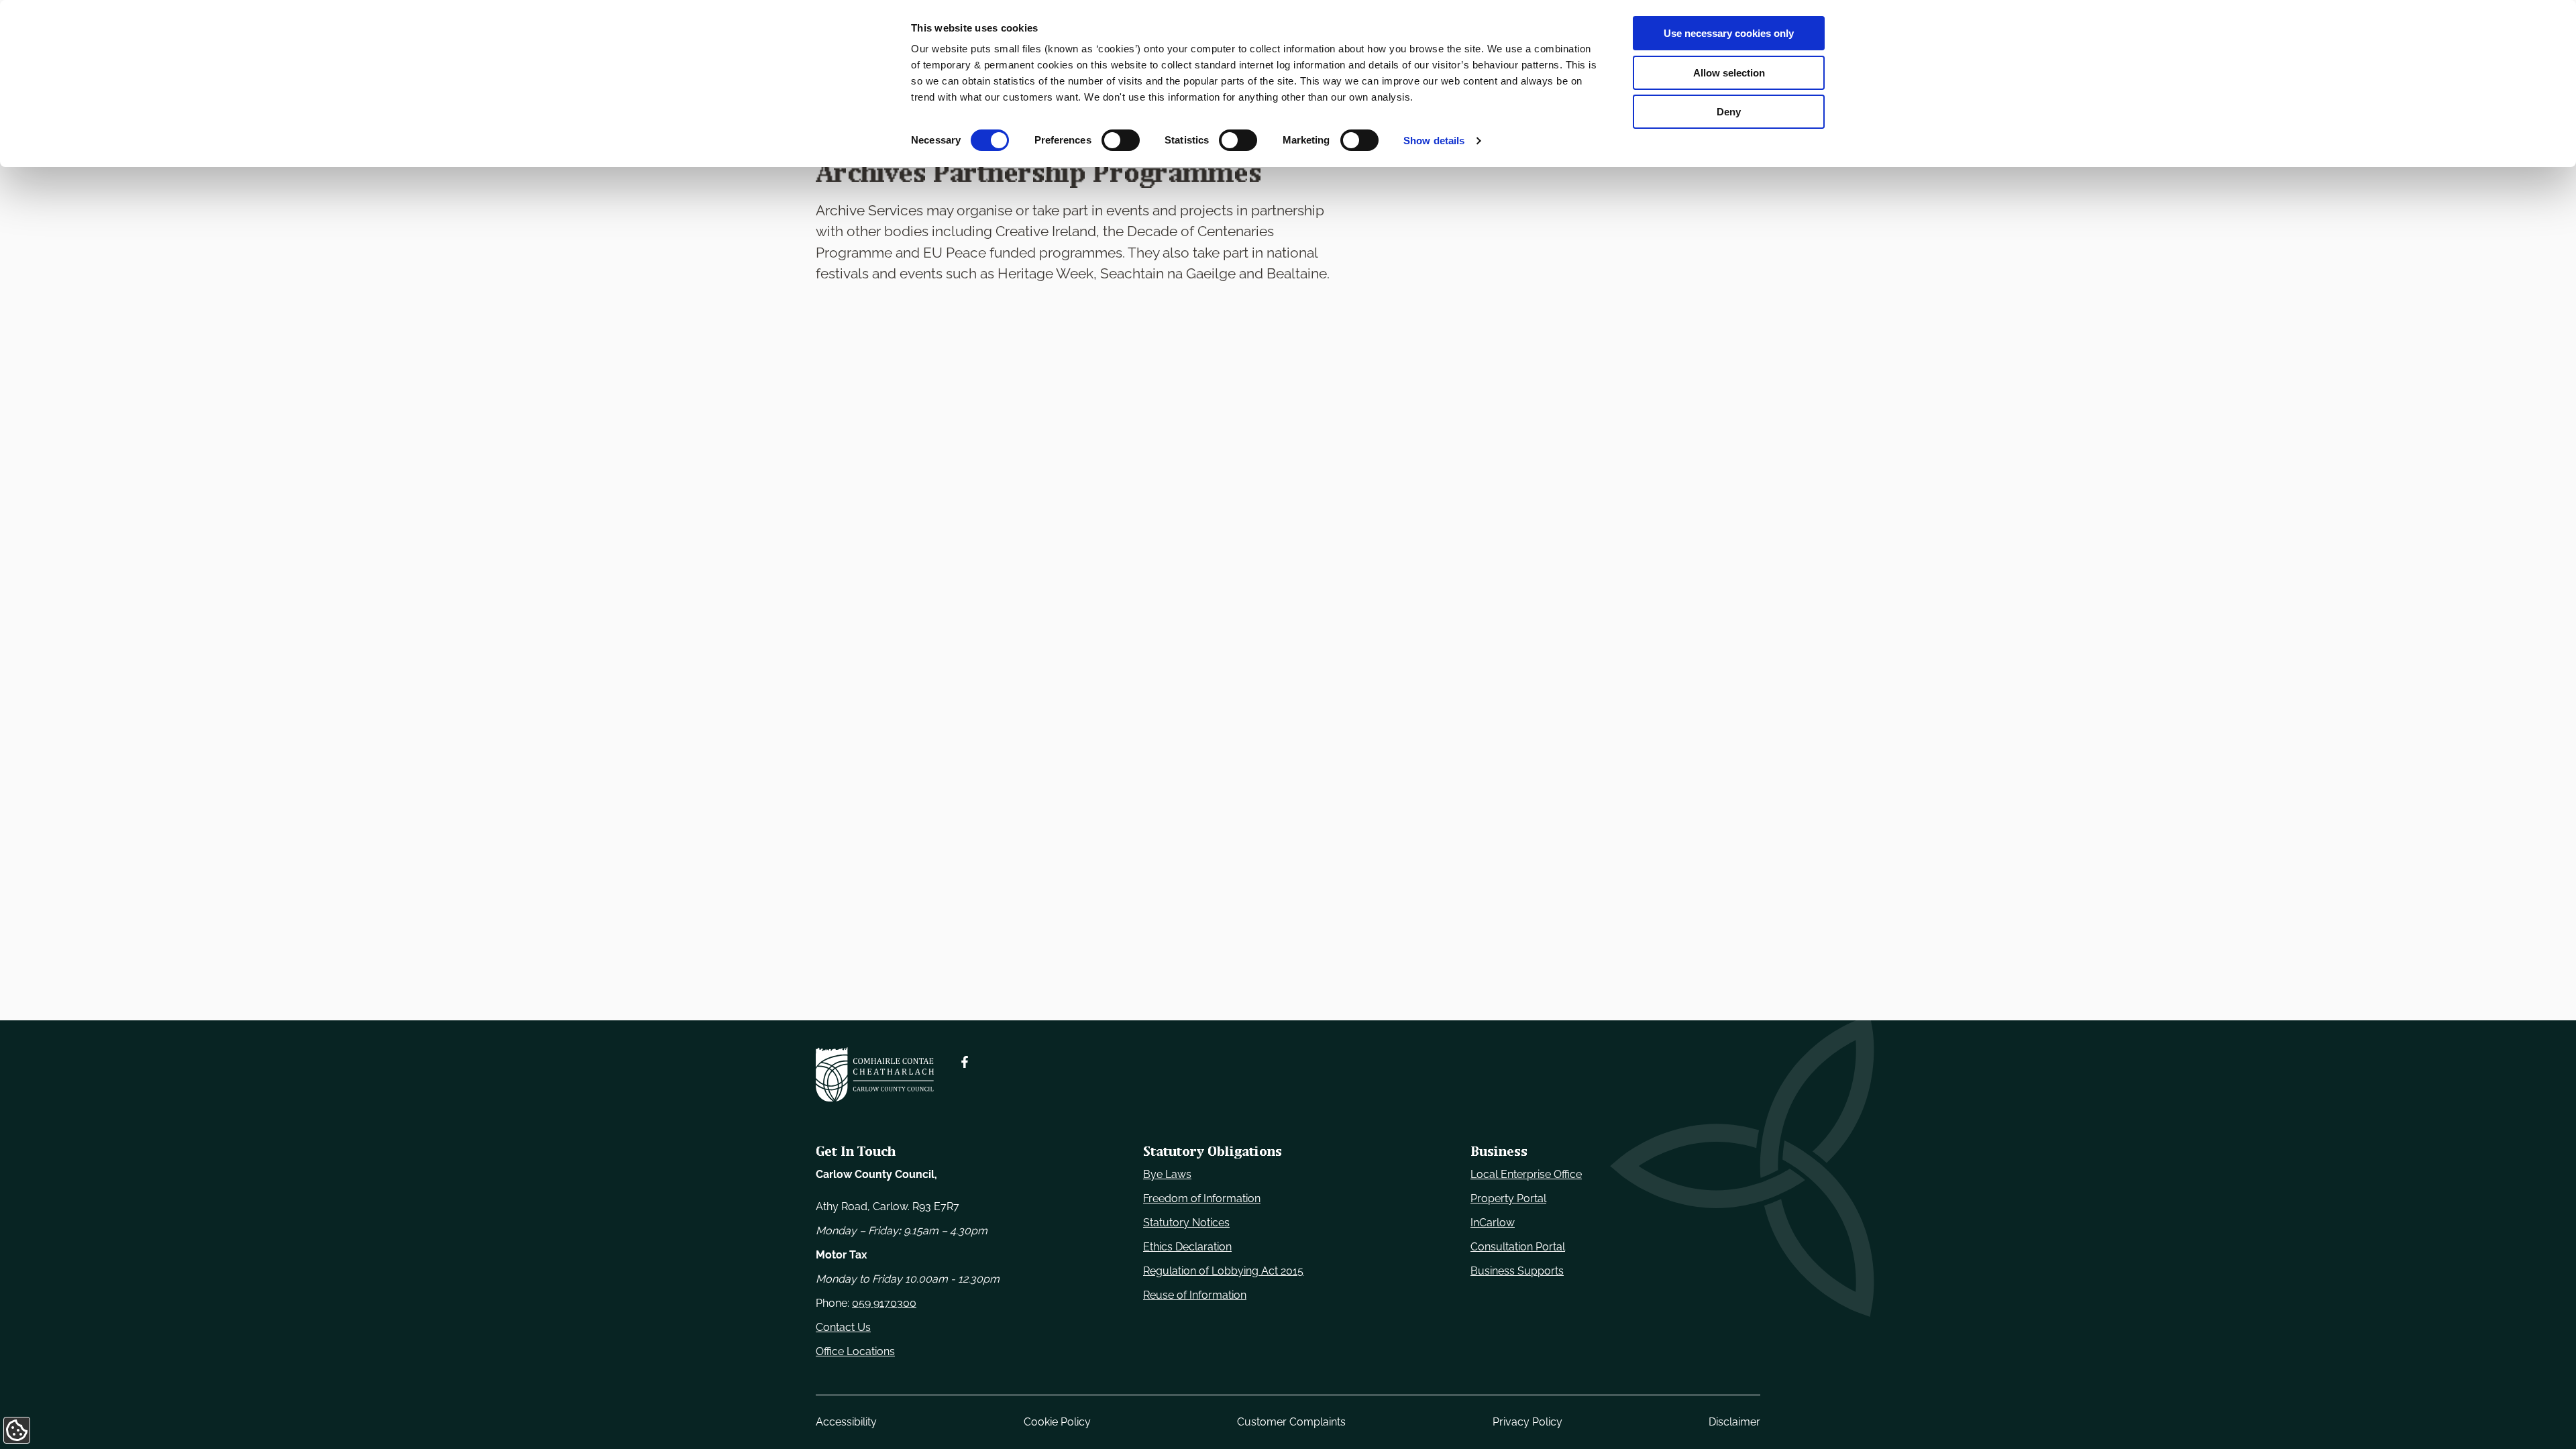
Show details (1434, 141)
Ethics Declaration (1187, 1247)
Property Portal (1508, 1198)
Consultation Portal (1518, 1247)
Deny (1729, 112)
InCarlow (1493, 1223)
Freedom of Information (1202, 1198)
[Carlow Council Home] (875, 1074)
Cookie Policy (1057, 1422)
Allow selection (1729, 73)
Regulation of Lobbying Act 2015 (1223, 1271)
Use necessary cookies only (1729, 33)
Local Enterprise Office (1526, 1174)
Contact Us (843, 1327)
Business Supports (1517, 1271)
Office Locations (855, 1351)
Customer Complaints (1291, 1422)
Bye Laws (1167, 1174)
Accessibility (846, 1422)
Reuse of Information (1195, 1295)
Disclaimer (1734, 1422)
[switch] (1121, 140)
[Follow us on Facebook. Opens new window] (965, 1062)
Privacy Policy (1527, 1422)
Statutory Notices (1186, 1223)
